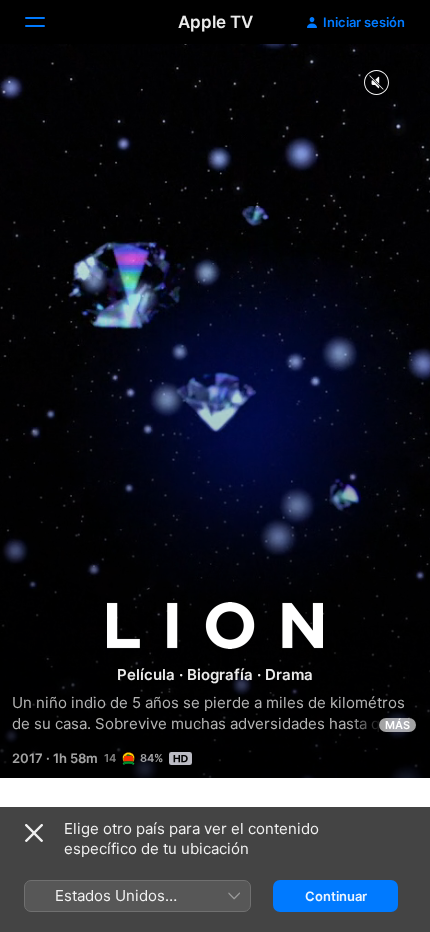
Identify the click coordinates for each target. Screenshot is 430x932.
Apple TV (215, 22)
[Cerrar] (34, 833)
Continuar (336, 896)
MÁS (397, 725)
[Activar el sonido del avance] (376, 83)
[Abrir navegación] (47, 22)
